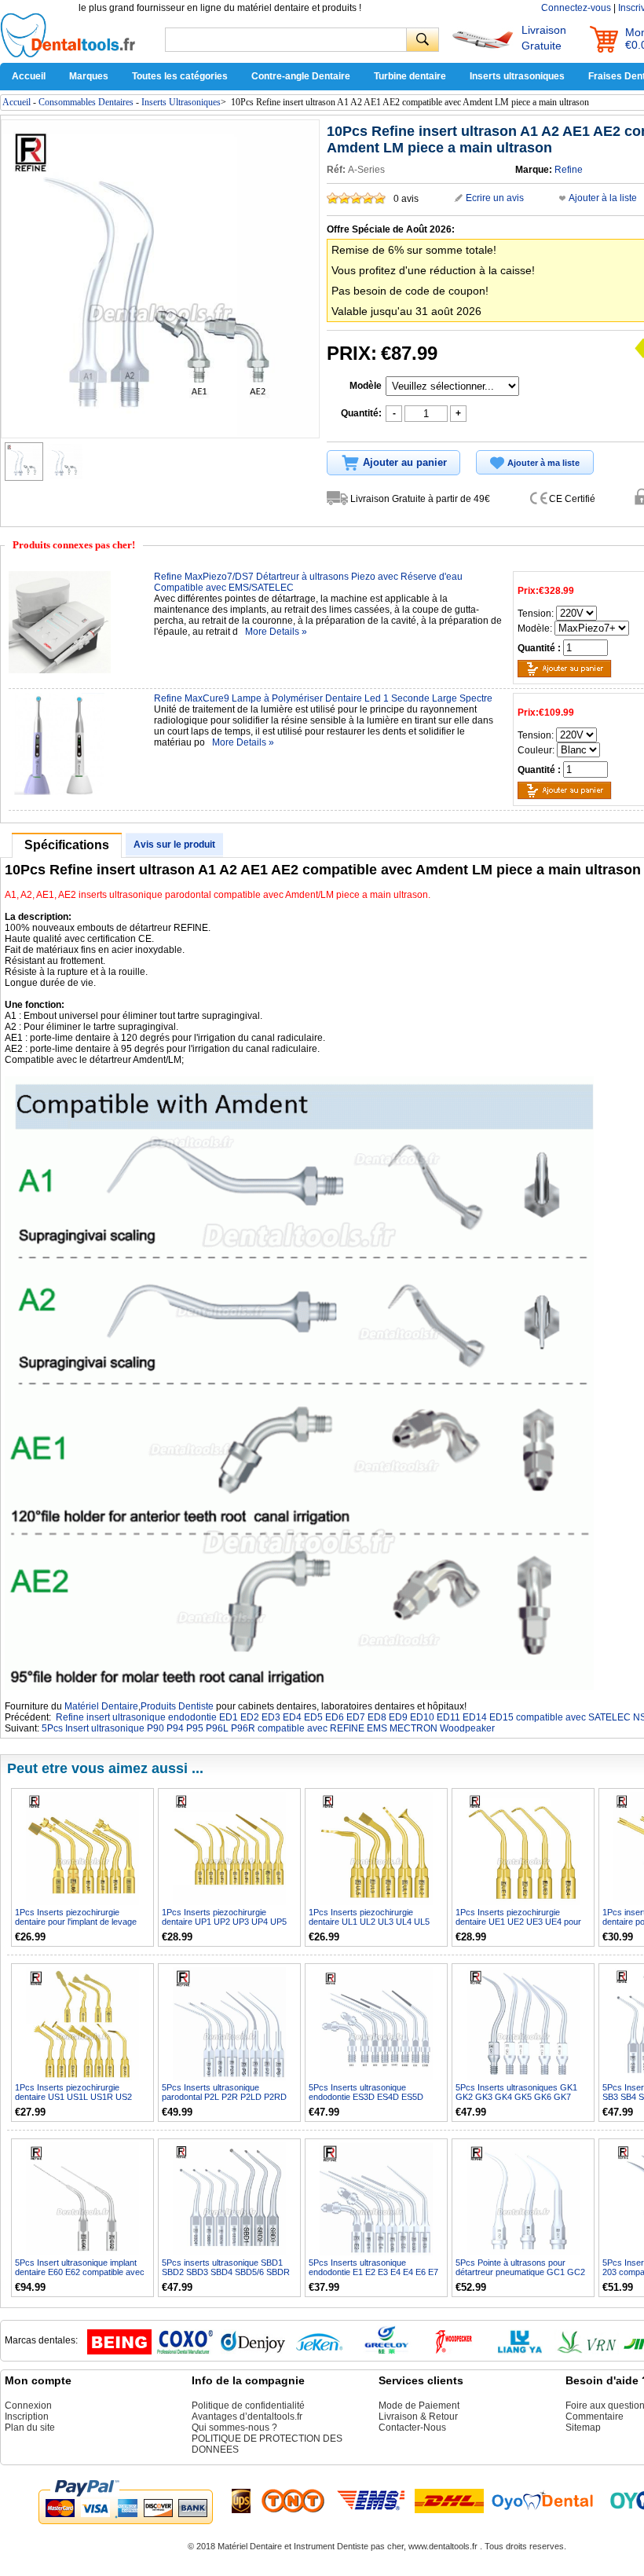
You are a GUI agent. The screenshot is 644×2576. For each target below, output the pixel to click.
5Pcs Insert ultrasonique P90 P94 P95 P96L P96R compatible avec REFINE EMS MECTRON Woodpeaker (268, 1728)
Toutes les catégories (180, 76)
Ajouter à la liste (603, 198)
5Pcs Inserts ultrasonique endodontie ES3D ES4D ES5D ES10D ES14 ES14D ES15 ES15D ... (374, 2101)
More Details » (276, 632)
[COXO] (186, 2351)
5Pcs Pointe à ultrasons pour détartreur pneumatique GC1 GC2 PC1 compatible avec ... (520, 2272)
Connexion (28, 2406)
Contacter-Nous (412, 2428)
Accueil (29, 76)
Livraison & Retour (418, 2417)
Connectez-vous (576, 8)
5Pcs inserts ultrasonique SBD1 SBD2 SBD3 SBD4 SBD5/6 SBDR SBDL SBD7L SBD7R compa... (226, 2272)
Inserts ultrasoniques (517, 76)
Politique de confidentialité (248, 2406)
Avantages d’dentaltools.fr (247, 2417)
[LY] (520, 2351)
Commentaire (595, 2417)
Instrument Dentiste (331, 2546)
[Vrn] (587, 2351)
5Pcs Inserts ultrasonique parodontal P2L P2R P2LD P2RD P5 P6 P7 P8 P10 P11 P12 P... (224, 2097)
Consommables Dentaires (86, 102)
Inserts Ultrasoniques (181, 102)
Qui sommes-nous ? (234, 2428)
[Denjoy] (253, 2351)
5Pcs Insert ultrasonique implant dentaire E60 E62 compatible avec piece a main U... (80, 2272)
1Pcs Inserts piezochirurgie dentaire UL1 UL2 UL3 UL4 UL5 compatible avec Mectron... (369, 1922)
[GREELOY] (386, 2351)
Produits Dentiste (177, 1706)
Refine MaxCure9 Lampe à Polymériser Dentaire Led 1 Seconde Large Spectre (323, 698)
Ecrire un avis (495, 198)
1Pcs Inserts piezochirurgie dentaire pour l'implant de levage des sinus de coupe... (76, 1922)
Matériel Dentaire (101, 1706)
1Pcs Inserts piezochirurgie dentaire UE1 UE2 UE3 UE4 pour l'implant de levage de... (518, 1922)
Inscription (27, 2417)
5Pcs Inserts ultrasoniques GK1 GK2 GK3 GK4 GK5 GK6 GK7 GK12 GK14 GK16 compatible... (516, 2097)
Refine (569, 170)
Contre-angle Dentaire (301, 76)
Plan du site (30, 2428)
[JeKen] (320, 2351)
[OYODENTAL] (549, 2501)
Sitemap (583, 2428)
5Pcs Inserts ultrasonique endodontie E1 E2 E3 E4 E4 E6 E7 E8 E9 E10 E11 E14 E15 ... (373, 2272)
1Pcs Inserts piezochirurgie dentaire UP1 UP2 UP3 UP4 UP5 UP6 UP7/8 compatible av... (224, 1922)
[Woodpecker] (453, 2351)
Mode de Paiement (419, 2406)
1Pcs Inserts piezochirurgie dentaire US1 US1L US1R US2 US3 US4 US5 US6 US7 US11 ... (77, 2097)
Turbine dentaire (410, 76)
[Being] (119, 2351)
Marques (89, 76)
